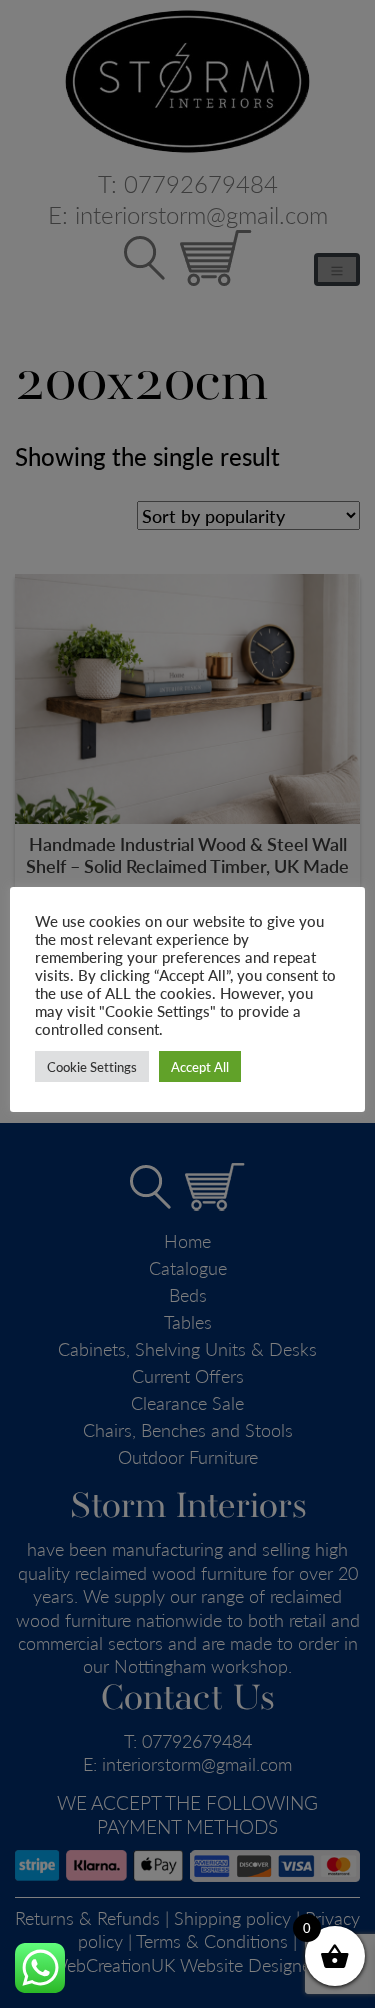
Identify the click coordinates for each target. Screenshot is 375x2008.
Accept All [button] (200, 1066)
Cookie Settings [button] (92, 1066)
